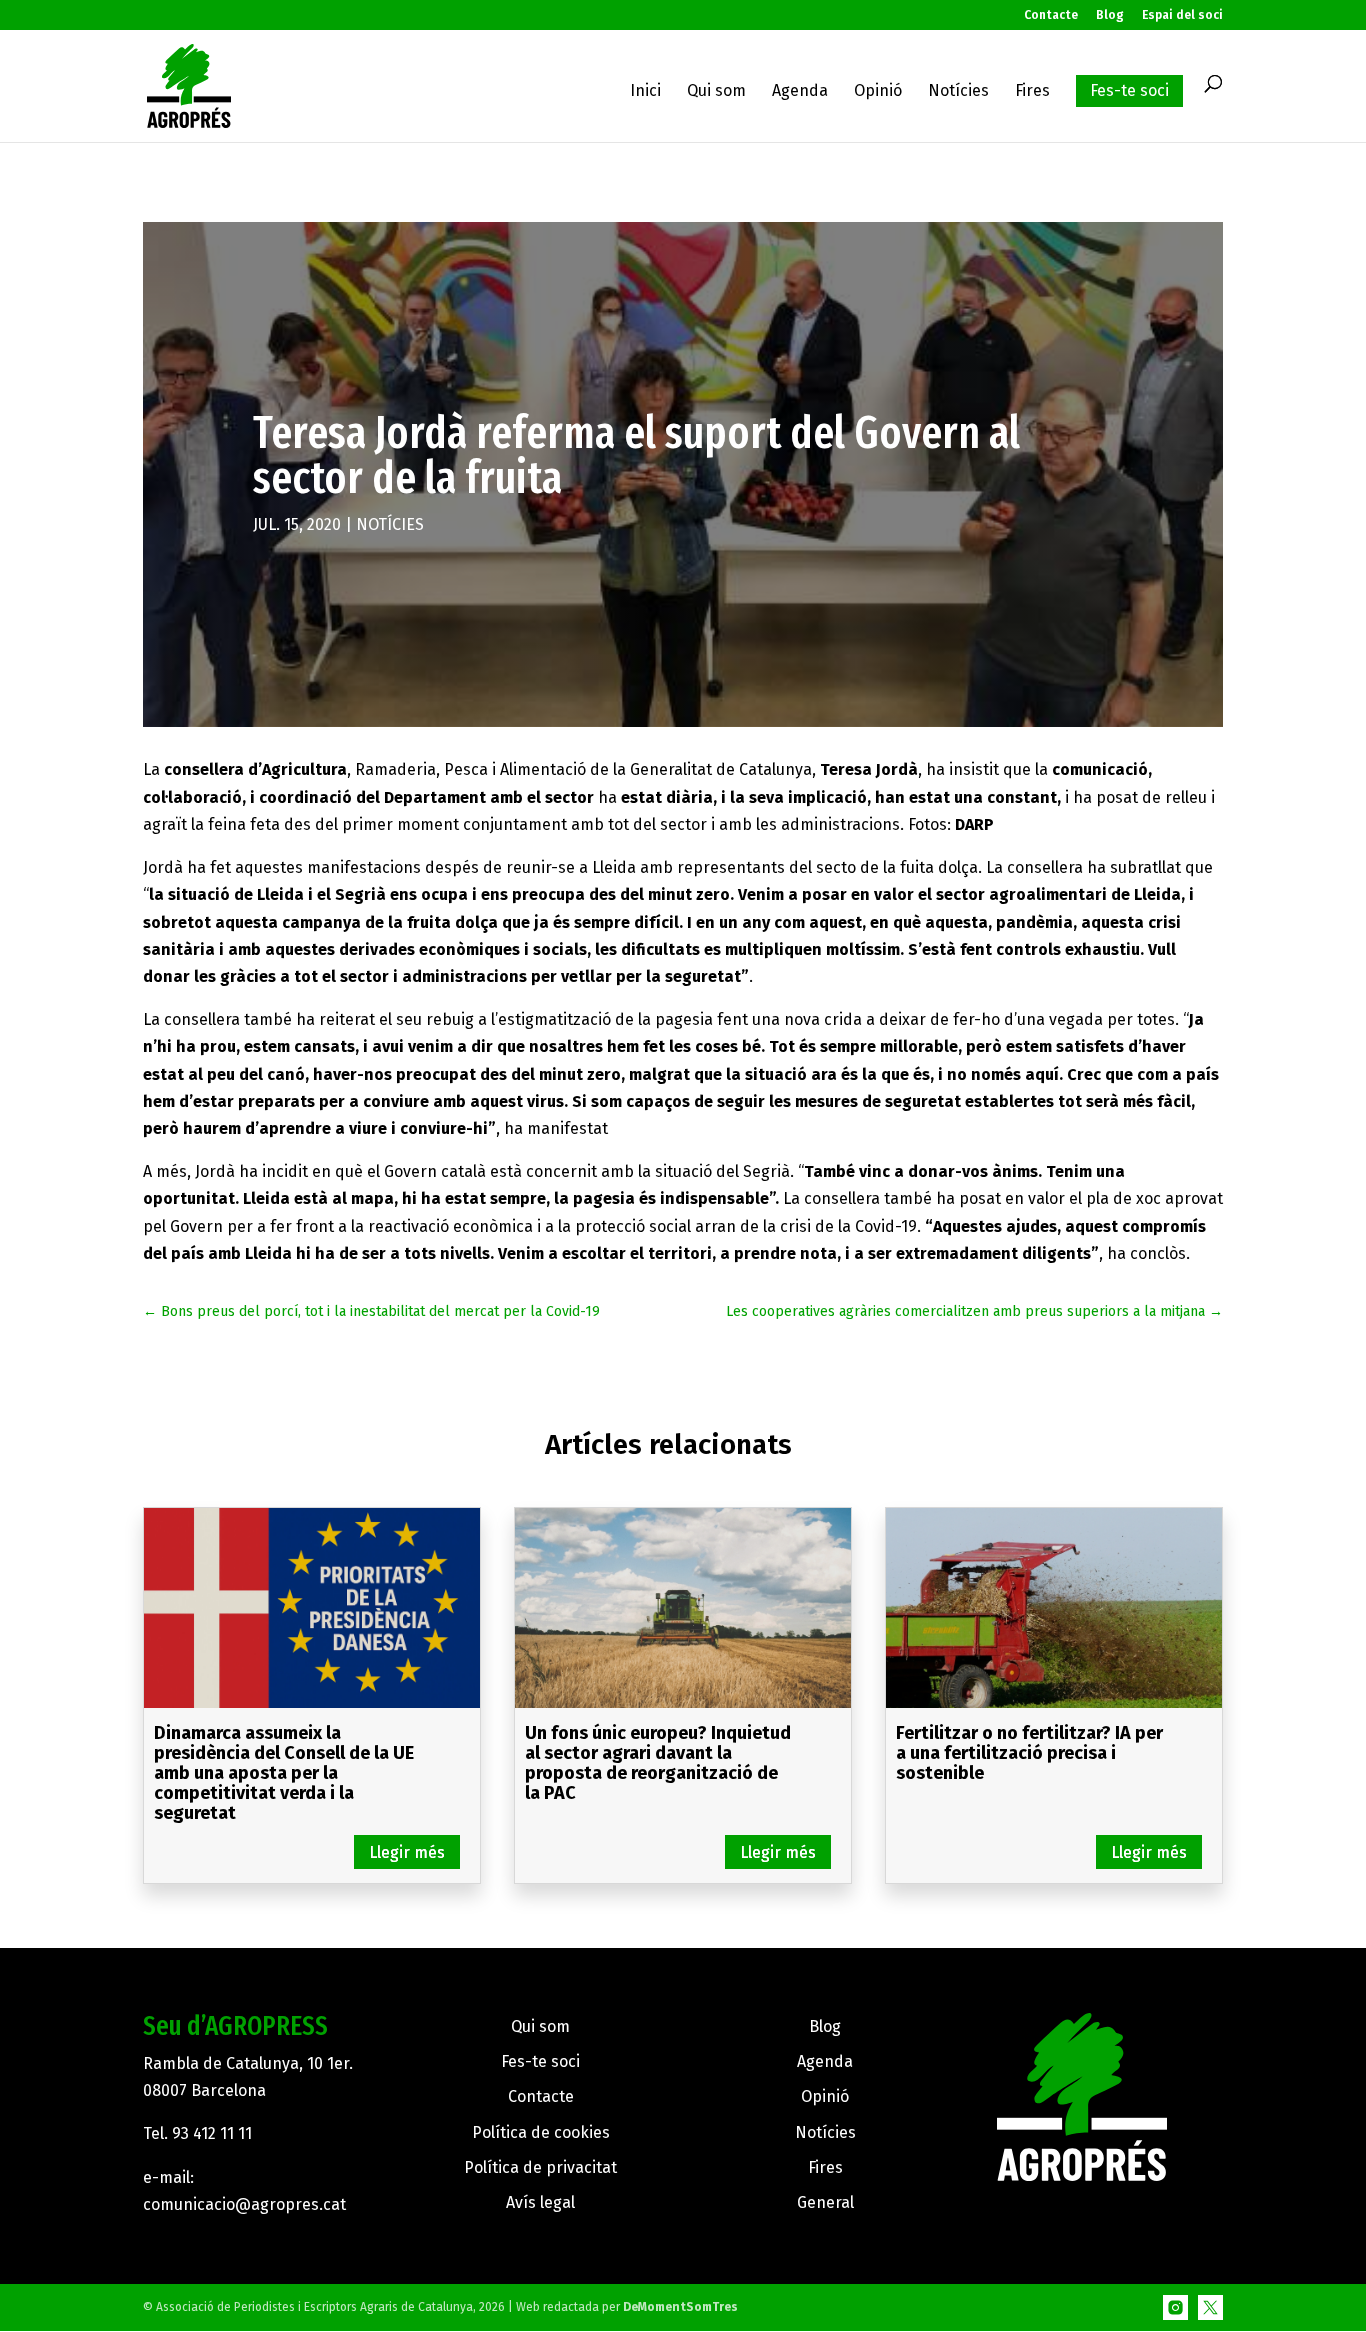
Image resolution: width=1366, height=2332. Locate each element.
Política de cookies (541, 2132)
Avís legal (540, 2202)
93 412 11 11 (212, 2133)
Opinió (878, 92)
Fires (1032, 92)
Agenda (800, 92)
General (825, 2202)
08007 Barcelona (204, 2090)
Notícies (958, 92)
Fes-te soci (1129, 90)
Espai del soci (1182, 15)
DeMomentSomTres (680, 2307)
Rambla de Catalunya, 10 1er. (248, 2063)
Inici (645, 92)
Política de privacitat (540, 2167)
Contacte (1051, 15)
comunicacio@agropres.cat (244, 2204)
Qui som (716, 92)
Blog (1110, 15)
